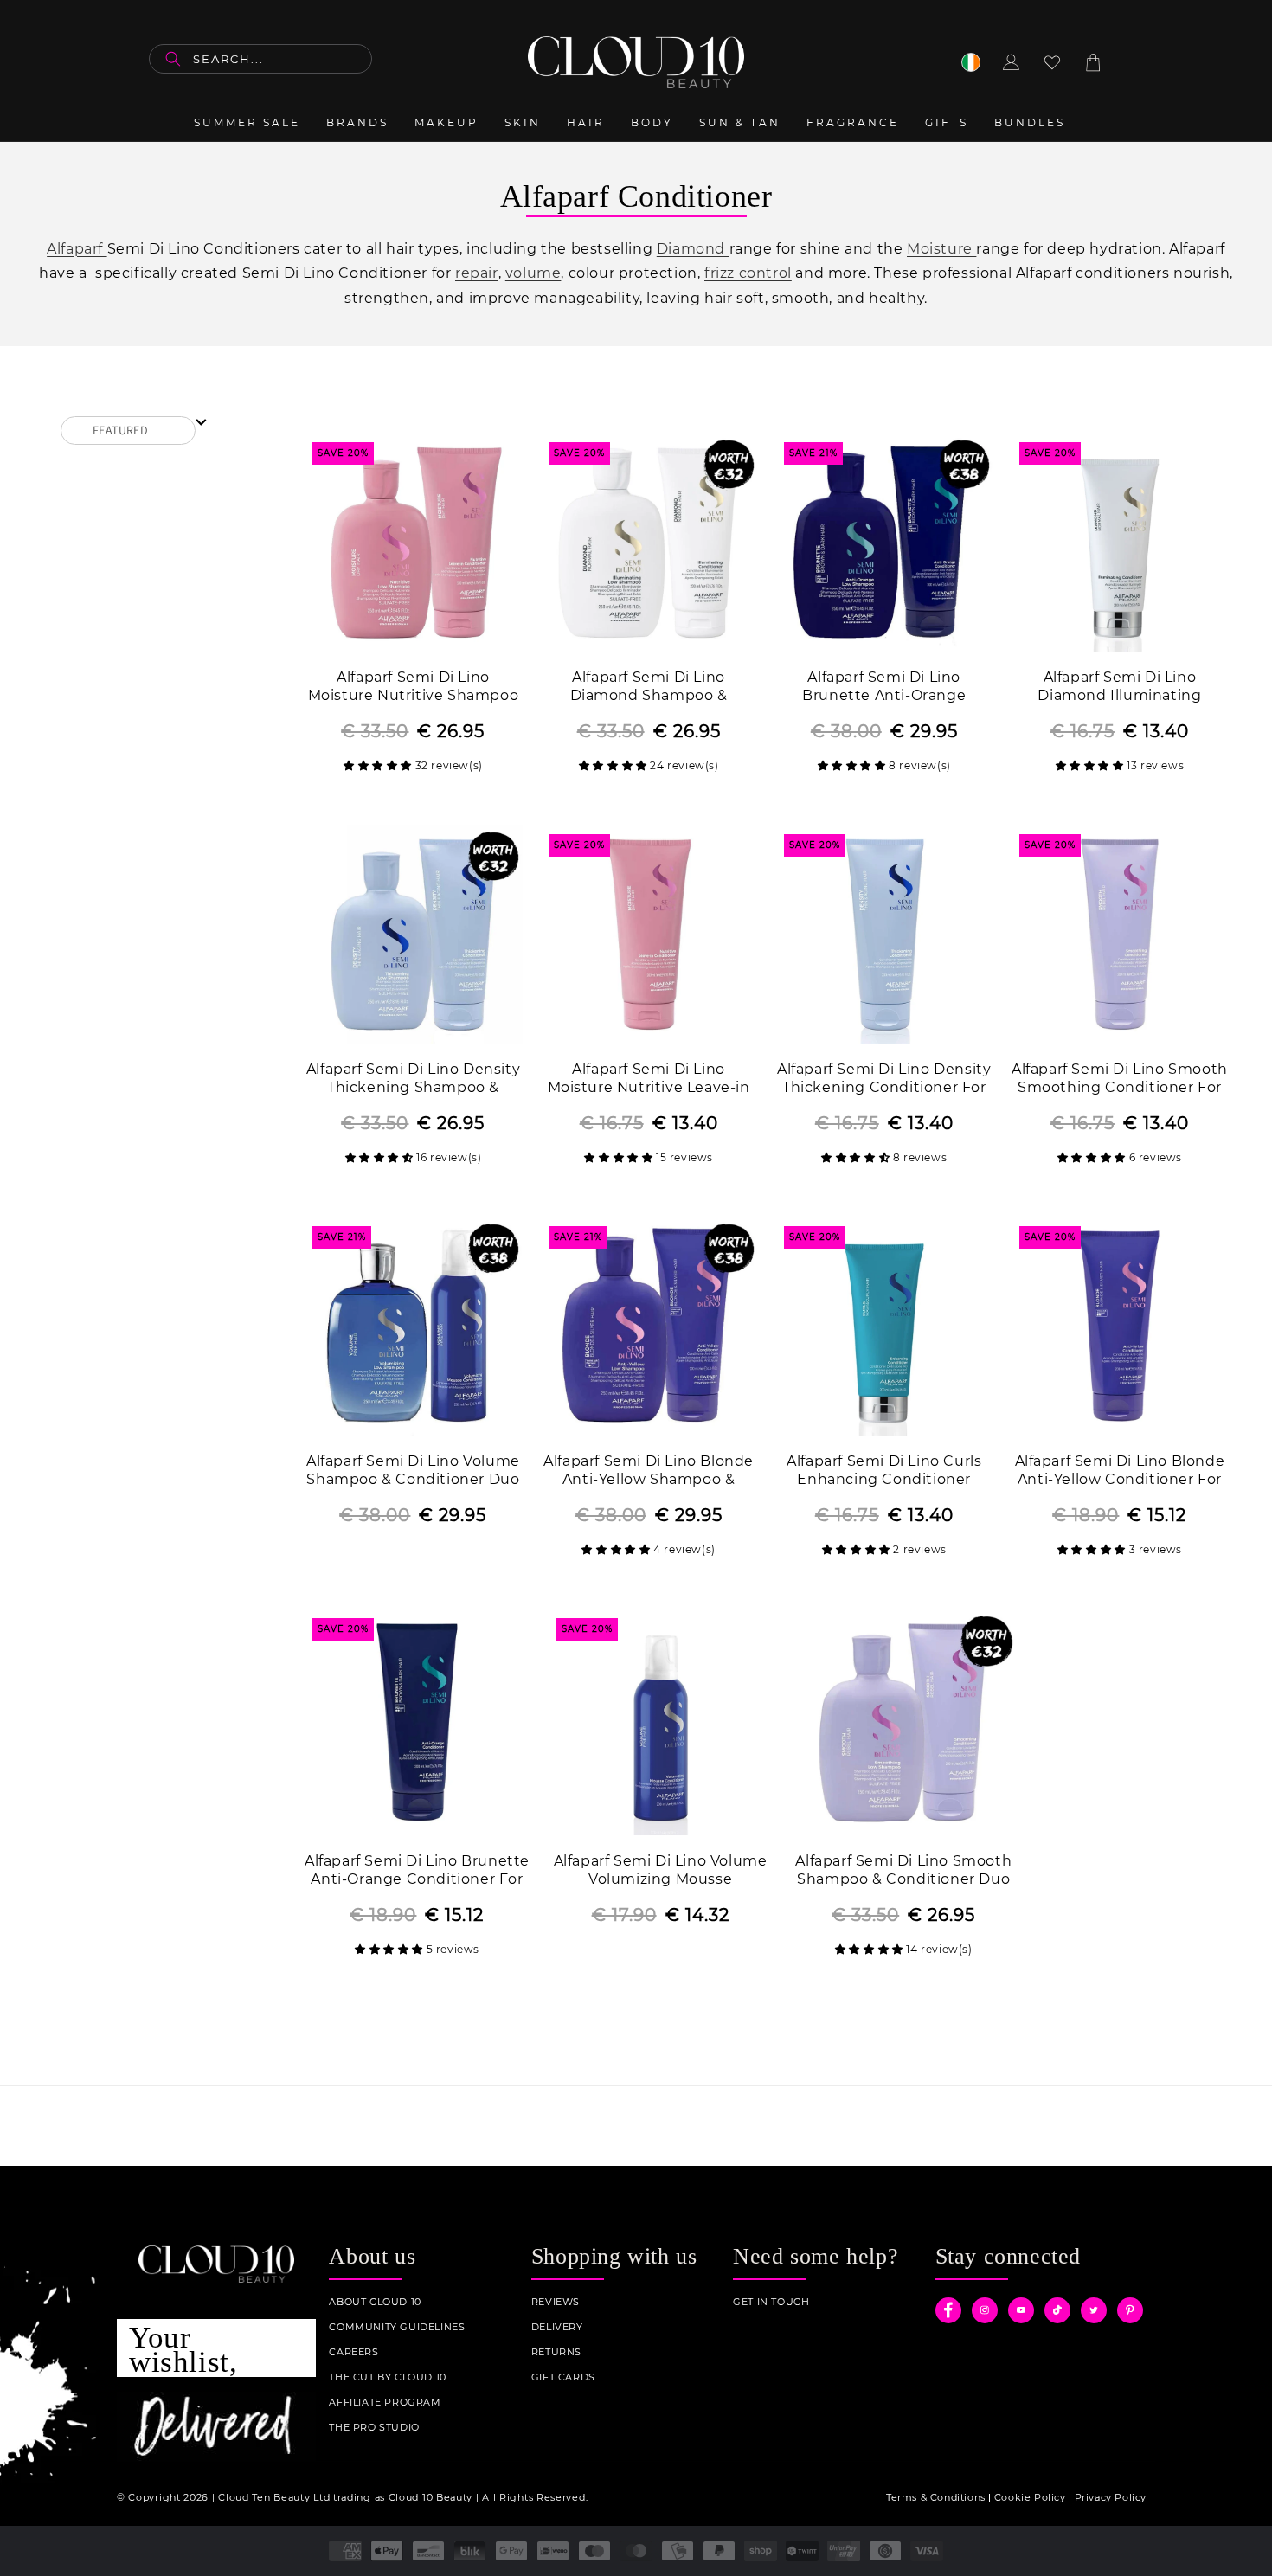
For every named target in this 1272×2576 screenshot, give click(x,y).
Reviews (556, 2302)
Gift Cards (563, 2377)
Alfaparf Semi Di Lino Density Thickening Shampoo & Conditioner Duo (413, 1079)
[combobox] (260, 59)
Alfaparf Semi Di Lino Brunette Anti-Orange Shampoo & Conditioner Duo (884, 687)
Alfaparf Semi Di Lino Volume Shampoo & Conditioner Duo (413, 1470)
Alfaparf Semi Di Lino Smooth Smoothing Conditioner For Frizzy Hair (1120, 1079)
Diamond (693, 249)
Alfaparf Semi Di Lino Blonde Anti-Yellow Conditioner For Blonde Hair (1120, 1471)
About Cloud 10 (375, 2302)
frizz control (748, 273)
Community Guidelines (397, 2327)
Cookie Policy (1030, 2497)
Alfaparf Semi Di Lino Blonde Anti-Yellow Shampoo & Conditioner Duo (649, 1471)
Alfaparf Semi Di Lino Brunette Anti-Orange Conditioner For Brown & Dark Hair (417, 1871)
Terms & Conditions (936, 2497)
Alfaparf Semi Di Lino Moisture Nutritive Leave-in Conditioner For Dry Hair (649, 1079)
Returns (556, 2352)
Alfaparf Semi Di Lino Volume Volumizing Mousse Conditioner (661, 1871)
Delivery (557, 2327)
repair (477, 273)
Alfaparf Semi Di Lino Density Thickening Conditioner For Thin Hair (884, 1079)
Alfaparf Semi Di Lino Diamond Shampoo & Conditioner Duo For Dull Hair (648, 687)
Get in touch (771, 2302)
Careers (353, 2352)
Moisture (941, 249)
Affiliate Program (385, 2403)
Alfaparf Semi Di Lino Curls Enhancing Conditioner (884, 1470)
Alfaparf (77, 249)
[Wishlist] (1052, 62)
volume (533, 273)
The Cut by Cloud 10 (387, 2377)
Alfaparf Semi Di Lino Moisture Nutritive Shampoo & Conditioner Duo (414, 687)
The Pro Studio (374, 2428)
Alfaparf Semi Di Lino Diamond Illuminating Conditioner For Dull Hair (1119, 687)
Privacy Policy (1111, 2497)
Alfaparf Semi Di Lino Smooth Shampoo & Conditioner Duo (903, 1870)
